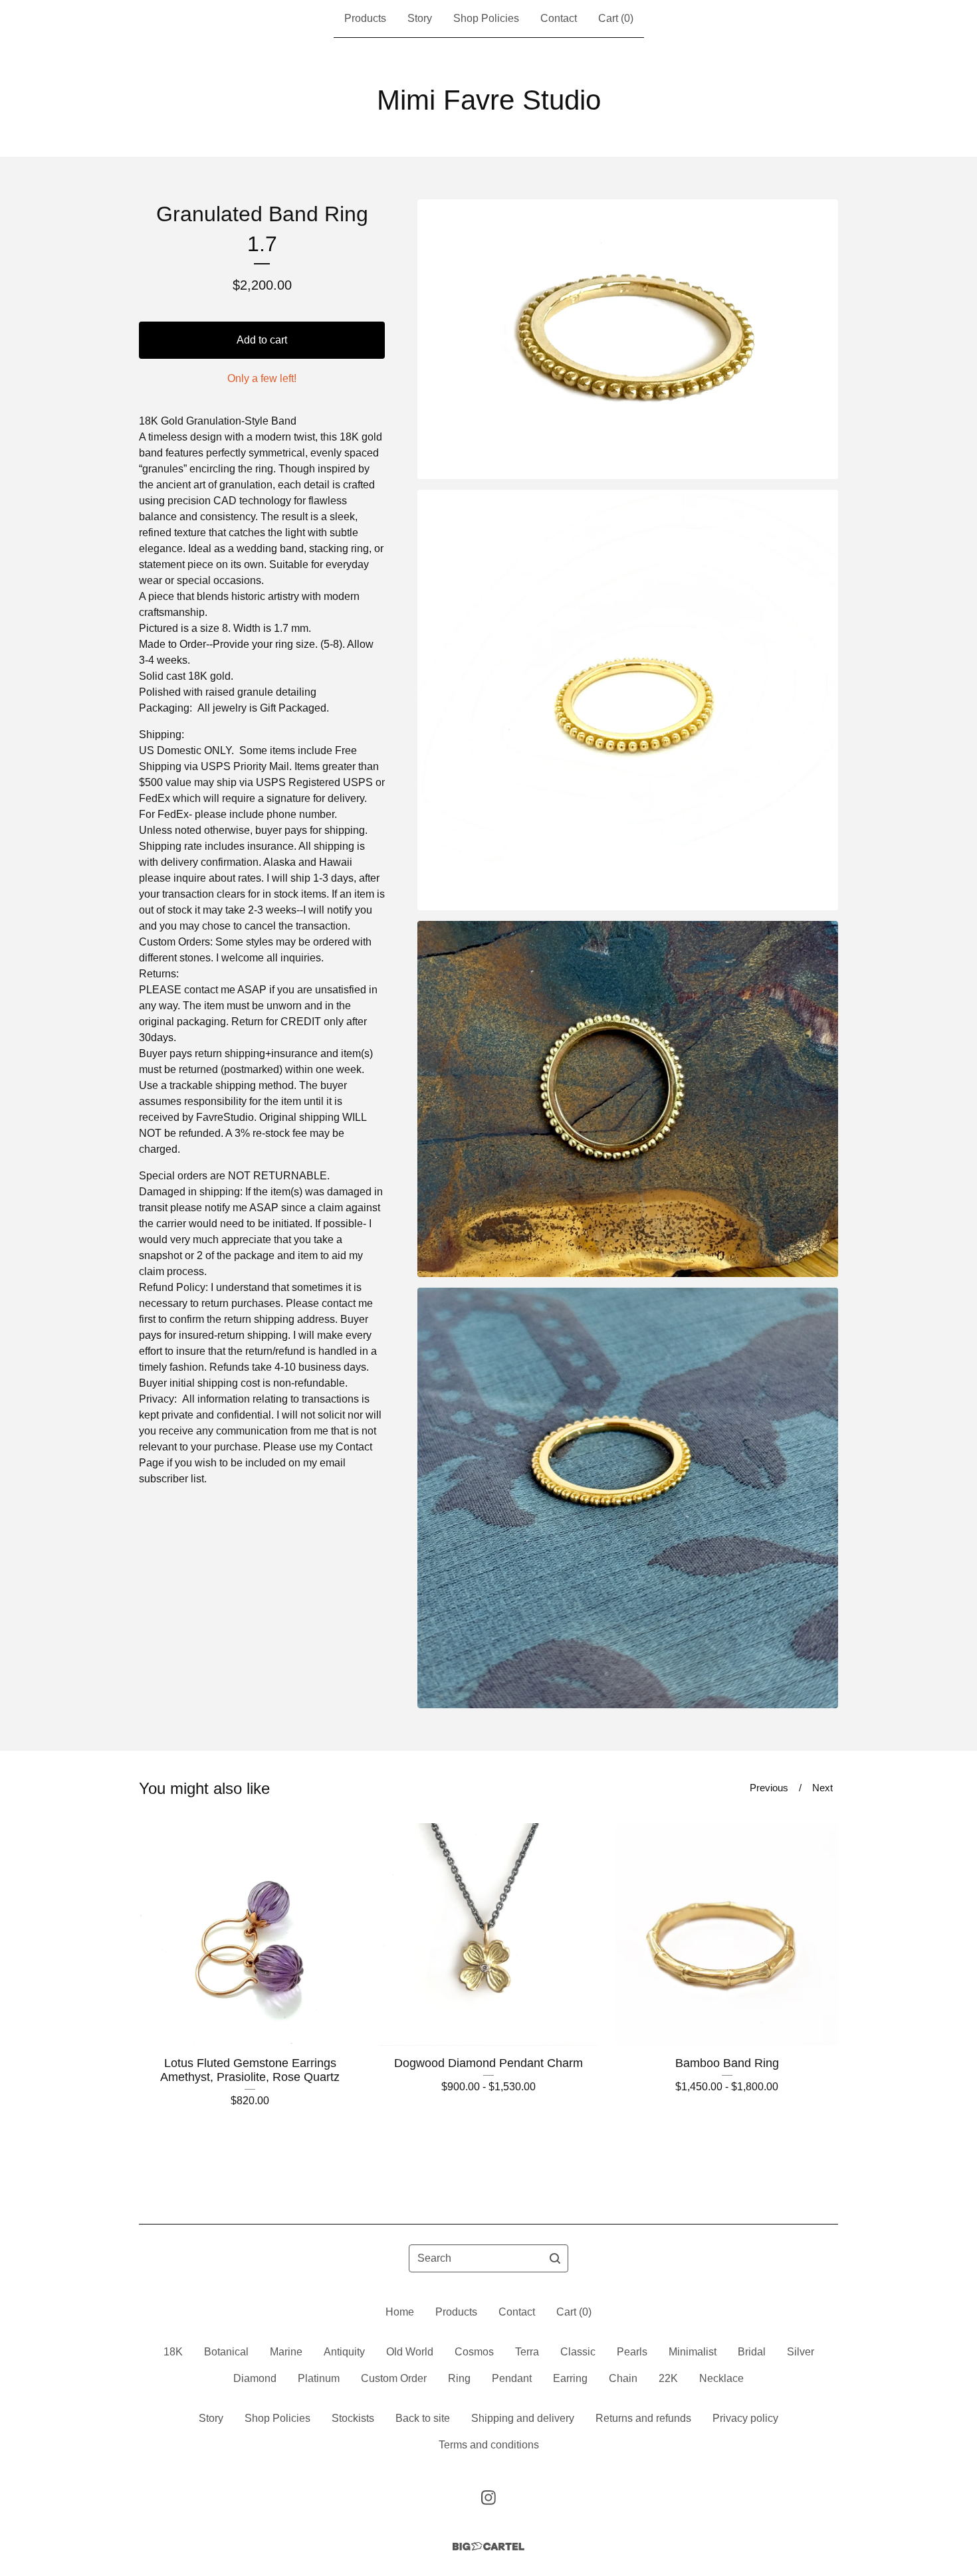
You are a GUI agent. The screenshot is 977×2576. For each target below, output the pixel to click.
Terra (527, 2352)
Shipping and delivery (523, 2418)
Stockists (353, 2418)
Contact (559, 18)
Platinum (319, 2378)
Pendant (512, 2378)
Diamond (255, 2378)
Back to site (423, 2418)
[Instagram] (489, 2498)
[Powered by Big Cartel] (489, 2546)
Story (420, 18)
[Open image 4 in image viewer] (628, 1498)
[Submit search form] (555, 2258)
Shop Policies (486, 18)
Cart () (616, 18)
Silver (801, 2352)
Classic (578, 2352)
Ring (459, 2378)
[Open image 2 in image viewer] (628, 700)
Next (822, 1788)
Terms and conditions (489, 2445)
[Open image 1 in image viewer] (628, 339)
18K (173, 2352)
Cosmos (474, 2352)
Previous (769, 1788)
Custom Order (394, 2378)
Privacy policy (745, 2418)
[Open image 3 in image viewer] (628, 1099)
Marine (286, 2352)
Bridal (752, 2352)
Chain (623, 2378)
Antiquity (344, 2352)
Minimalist (693, 2352)
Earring (570, 2378)
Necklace (721, 2378)
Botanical (226, 2352)
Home (400, 2312)
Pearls (632, 2352)
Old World (410, 2352)
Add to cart (262, 340)
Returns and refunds (643, 2418)
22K (668, 2378)
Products (365, 18)
